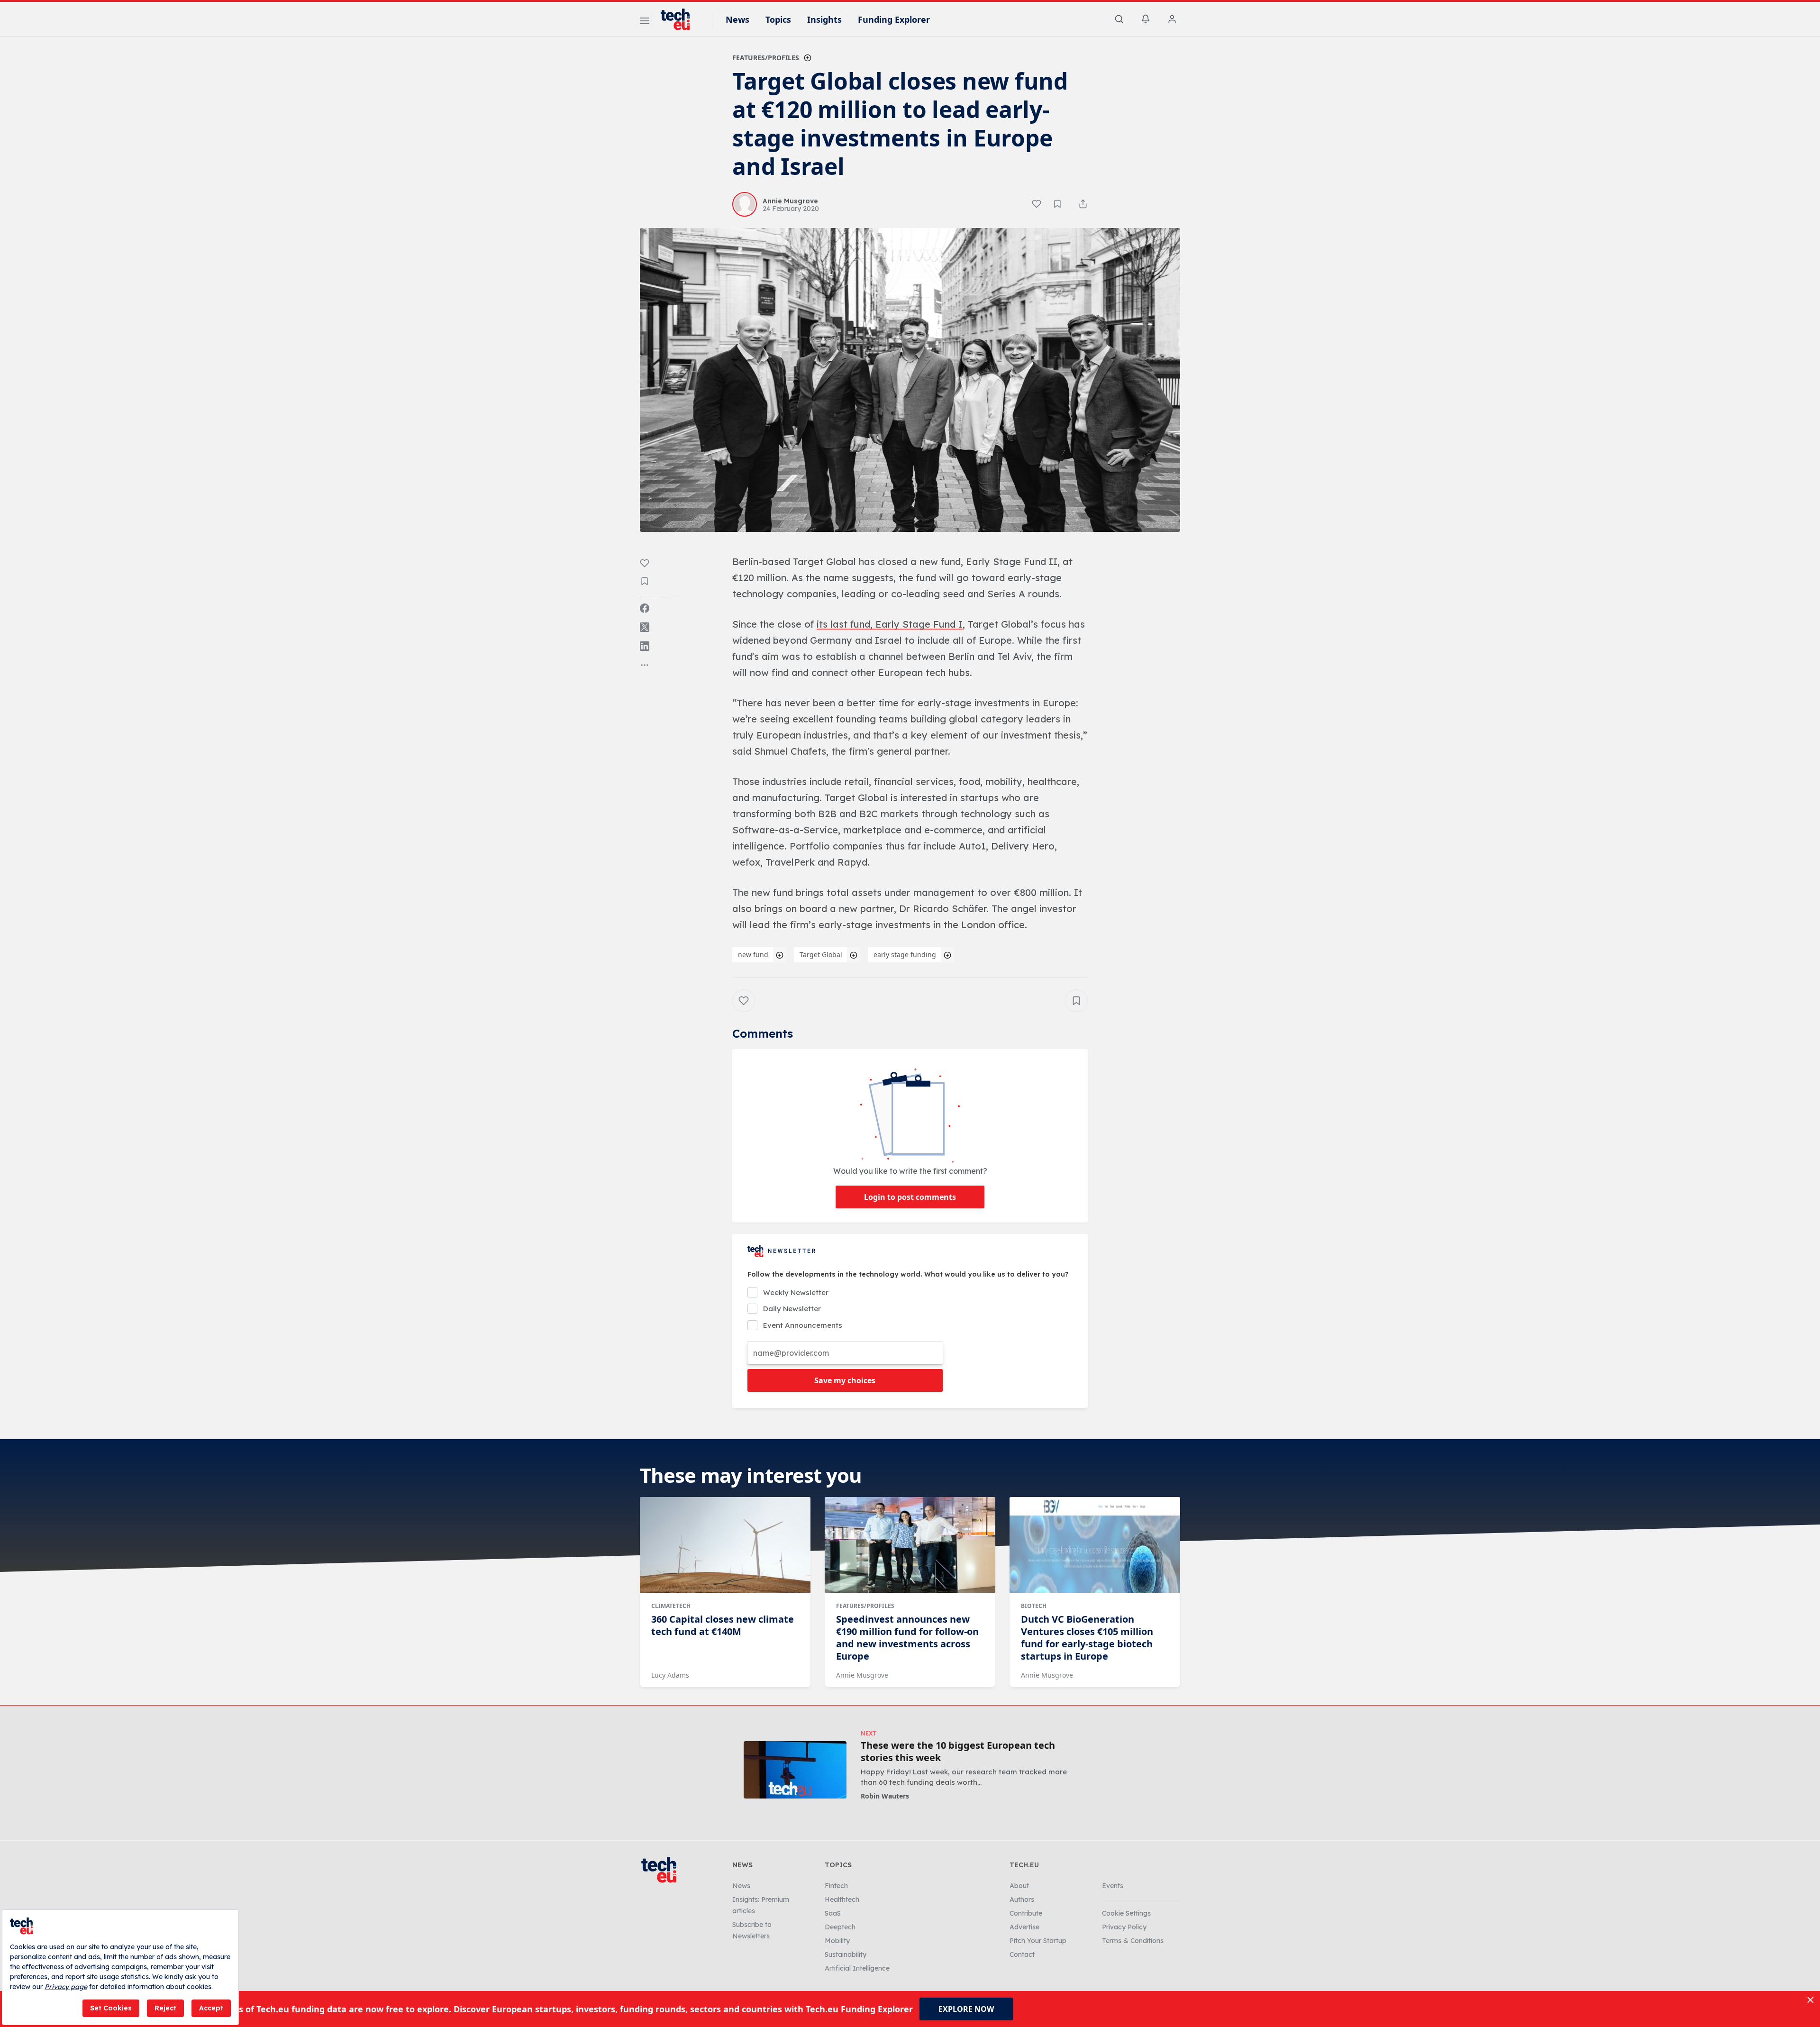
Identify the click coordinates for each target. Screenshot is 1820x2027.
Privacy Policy (1124, 1927)
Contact (1022, 1954)
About (1019, 1886)
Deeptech (840, 1927)
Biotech (1034, 1606)
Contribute (1026, 1913)
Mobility (837, 1941)
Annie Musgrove (862, 1675)
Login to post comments (910, 1197)
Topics (778, 19)
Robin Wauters (885, 1796)
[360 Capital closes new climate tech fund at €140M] (725, 1545)
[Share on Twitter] (645, 627)
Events (1113, 1886)
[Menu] (645, 22)
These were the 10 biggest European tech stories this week (958, 1752)
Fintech (836, 1886)
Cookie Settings (1126, 1913)
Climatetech (671, 1606)
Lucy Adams (670, 1675)
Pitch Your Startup (1038, 1941)
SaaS (833, 1913)
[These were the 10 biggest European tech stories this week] (795, 1770)
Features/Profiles (766, 58)
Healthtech (842, 1899)
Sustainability (846, 1954)
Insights (824, 19)
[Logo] (680, 19)
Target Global (821, 954)
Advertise (1024, 1927)
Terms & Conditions (1133, 1941)
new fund (753, 954)
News (737, 19)
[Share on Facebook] (645, 608)
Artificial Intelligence (857, 1968)
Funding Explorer (894, 19)
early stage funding (905, 954)
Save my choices (845, 1380)
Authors (1022, 1899)
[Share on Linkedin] (645, 646)
